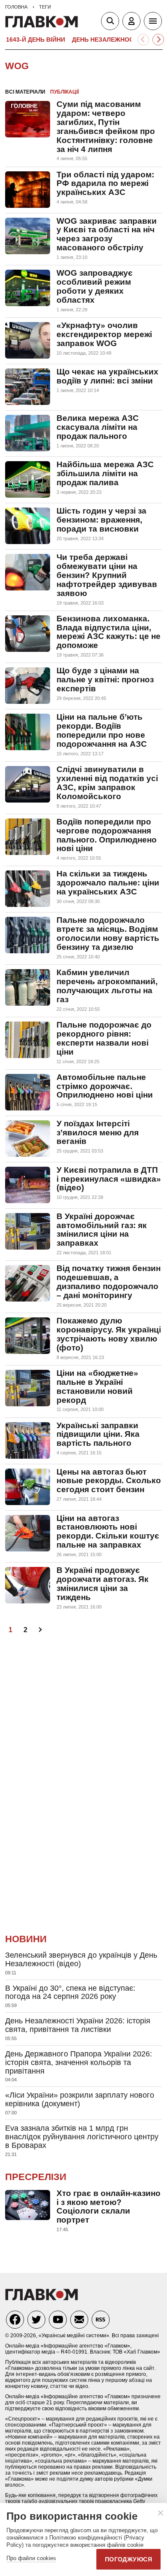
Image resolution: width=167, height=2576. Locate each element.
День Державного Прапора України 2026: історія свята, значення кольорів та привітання (79, 2062)
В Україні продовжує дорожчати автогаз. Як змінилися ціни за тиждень (103, 1584)
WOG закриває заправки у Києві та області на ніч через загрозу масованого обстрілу (107, 234)
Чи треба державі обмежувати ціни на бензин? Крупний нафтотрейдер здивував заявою (107, 575)
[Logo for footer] (42, 2298)
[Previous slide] (143, 40)
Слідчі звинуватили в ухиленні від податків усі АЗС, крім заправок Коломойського (107, 783)
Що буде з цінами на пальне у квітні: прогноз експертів (105, 680)
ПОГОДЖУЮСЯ (128, 2559)
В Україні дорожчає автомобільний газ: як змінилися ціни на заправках (102, 1230)
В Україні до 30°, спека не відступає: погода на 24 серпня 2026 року (70, 1992)
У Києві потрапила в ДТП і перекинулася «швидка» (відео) (109, 1179)
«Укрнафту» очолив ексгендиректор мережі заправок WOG (104, 334)
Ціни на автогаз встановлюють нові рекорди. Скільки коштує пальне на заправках (108, 1532)
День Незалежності (106, 40)
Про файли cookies (31, 2558)
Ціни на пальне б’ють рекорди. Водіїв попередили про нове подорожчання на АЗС (102, 730)
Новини (26, 1939)
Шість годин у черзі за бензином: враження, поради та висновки (101, 520)
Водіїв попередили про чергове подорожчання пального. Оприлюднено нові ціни (107, 835)
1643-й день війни (36, 40)
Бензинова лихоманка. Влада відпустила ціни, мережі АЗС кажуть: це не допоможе (109, 632)
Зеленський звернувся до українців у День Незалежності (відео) (81, 1959)
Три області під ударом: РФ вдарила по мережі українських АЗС (105, 184)
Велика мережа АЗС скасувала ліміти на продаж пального (98, 427)
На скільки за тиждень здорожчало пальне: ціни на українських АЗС (108, 883)
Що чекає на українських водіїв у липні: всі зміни (107, 376)
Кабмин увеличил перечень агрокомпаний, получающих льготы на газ (107, 986)
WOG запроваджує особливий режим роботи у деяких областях (95, 286)
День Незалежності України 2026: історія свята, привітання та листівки (78, 2025)
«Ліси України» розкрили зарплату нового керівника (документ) (80, 2099)
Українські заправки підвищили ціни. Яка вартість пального (98, 1434)
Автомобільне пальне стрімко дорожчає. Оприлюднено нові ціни (105, 1086)
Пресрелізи (36, 2177)
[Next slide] (158, 40)
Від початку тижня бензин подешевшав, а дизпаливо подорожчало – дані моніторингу (109, 1282)
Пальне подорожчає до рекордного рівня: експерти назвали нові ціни (104, 1038)
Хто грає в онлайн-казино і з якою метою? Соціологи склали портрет (109, 2207)
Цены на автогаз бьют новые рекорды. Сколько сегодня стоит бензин (109, 1481)
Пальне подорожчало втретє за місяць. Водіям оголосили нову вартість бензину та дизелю (108, 934)
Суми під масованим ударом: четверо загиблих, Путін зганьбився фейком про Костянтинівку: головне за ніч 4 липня (106, 127)
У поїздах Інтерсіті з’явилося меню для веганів (98, 1133)
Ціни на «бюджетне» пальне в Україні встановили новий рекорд (97, 1387)
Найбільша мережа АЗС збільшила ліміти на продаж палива (105, 473)
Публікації (64, 92)
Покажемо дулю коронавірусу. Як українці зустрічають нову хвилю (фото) (109, 1334)
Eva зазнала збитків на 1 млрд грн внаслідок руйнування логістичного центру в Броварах (82, 2137)
